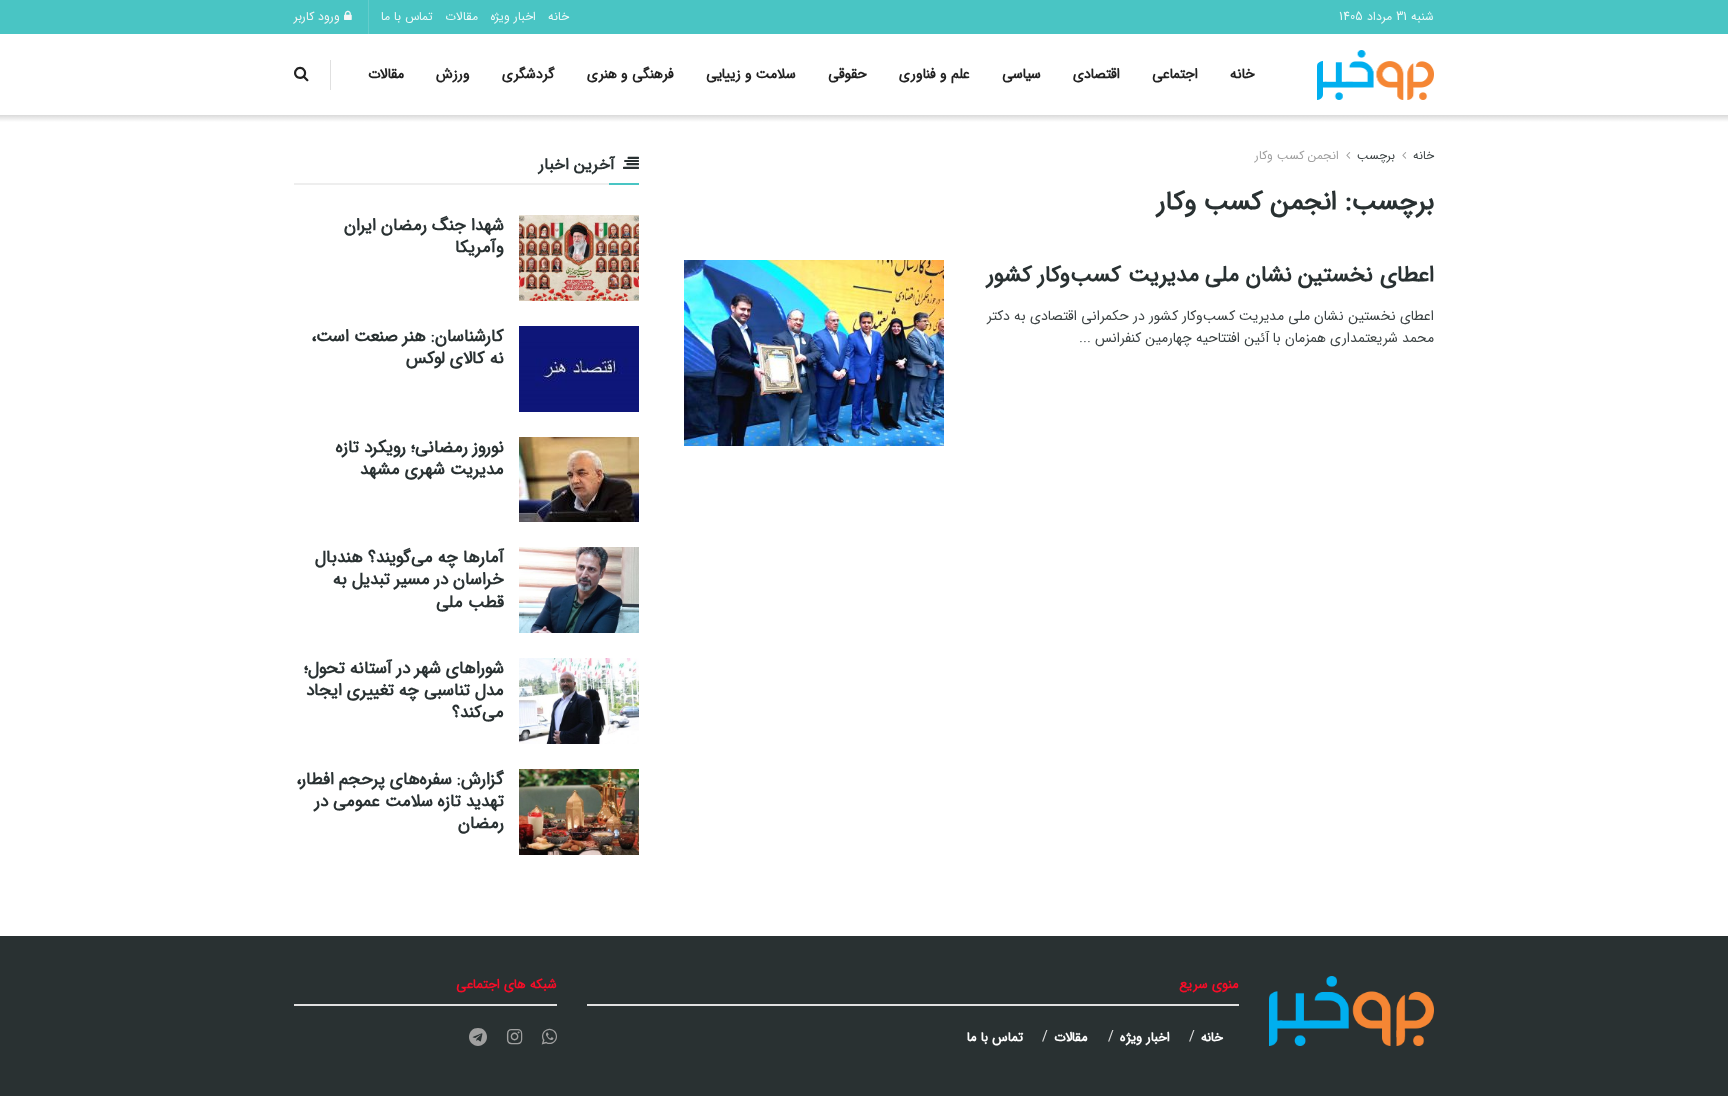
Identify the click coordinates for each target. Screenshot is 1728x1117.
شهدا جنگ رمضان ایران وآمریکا (424, 236)
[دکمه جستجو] (301, 74)
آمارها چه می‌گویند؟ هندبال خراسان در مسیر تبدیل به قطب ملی (409, 579)
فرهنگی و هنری (630, 74)
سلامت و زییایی (751, 74)
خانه (558, 16)
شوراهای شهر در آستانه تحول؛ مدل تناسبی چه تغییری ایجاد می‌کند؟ (404, 690)
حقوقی (847, 74)
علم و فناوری (934, 74)
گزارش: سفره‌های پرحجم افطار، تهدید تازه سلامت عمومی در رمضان (400, 801)
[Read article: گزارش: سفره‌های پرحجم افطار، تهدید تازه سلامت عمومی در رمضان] (579, 812)
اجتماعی (1175, 74)
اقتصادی (1096, 74)
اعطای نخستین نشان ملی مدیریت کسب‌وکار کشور (1210, 275)
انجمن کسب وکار (1297, 155)
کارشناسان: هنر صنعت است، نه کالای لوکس (407, 347)
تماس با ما (407, 16)
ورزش (453, 74)
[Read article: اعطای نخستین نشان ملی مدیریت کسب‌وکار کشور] (814, 353)
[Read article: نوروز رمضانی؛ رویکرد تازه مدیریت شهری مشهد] (579, 480)
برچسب (1376, 155)
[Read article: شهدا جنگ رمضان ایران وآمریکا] (579, 258)
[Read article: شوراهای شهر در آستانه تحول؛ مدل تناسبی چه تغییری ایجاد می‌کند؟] (579, 701)
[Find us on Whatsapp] (549, 1038)
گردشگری (528, 74)
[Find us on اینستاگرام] (514, 1038)
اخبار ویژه (513, 16)
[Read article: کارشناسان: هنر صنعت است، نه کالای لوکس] (579, 369)
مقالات (461, 16)
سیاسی (1021, 74)
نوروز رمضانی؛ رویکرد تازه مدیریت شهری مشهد (420, 458)
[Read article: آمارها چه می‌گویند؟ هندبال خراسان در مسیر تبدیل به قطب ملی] (579, 590)
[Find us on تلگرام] (478, 1038)
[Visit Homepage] (1376, 75)
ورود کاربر (319, 16)
